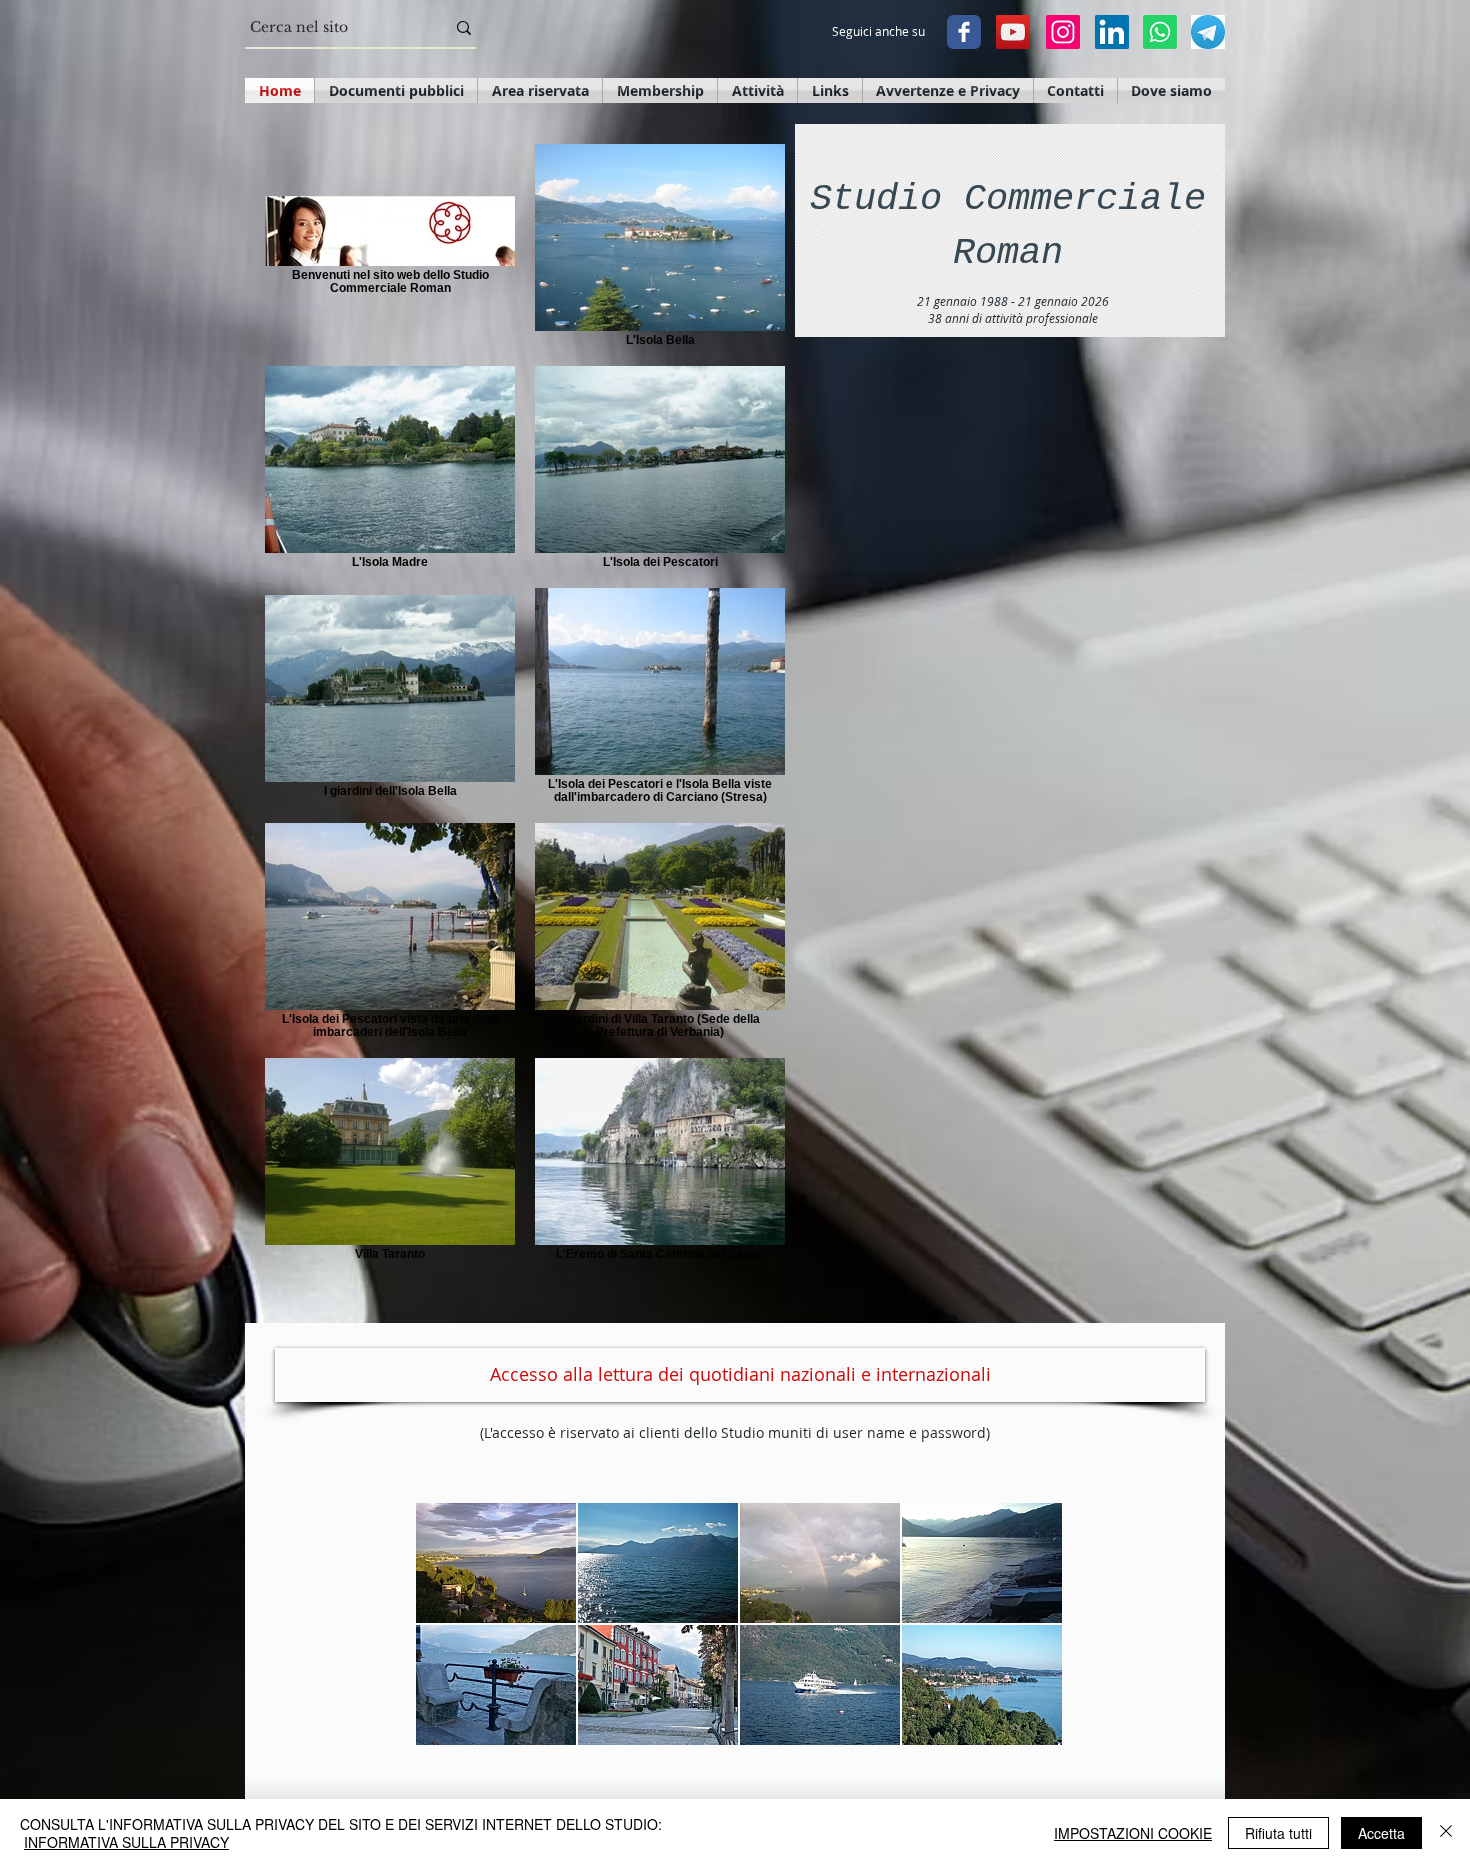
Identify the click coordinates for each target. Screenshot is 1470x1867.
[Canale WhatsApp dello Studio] (1160, 32)
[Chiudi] (1446, 1833)
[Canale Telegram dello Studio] (1208, 32)
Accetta (1381, 1833)
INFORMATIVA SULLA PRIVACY (126, 1842)
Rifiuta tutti (1278, 1833)
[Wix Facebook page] (964, 32)
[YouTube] (1013, 32)
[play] (1019, 1727)
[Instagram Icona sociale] (1063, 32)
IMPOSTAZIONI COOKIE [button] (1133, 1833)
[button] (496, 1563)
